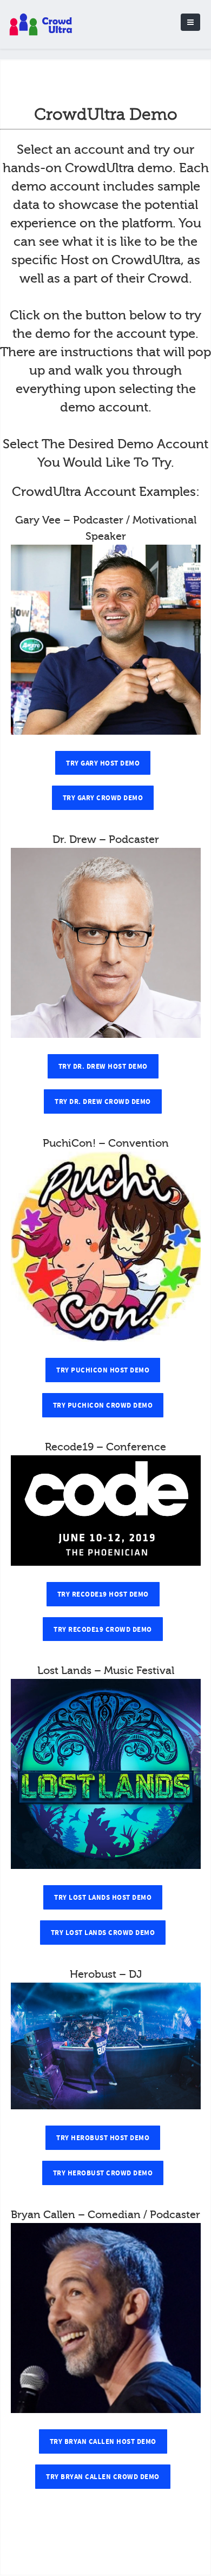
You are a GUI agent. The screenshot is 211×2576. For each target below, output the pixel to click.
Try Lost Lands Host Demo (103, 1898)
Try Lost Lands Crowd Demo (103, 1933)
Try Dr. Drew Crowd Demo (103, 1102)
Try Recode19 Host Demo (103, 1594)
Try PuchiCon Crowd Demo (103, 1405)
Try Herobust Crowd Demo (103, 2173)
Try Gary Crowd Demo (103, 798)
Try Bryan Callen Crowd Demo (103, 2477)
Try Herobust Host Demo (103, 2138)
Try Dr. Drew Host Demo (103, 1067)
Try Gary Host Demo (103, 763)
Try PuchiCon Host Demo (103, 1370)
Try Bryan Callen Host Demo (103, 2442)
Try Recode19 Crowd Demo (103, 1630)
